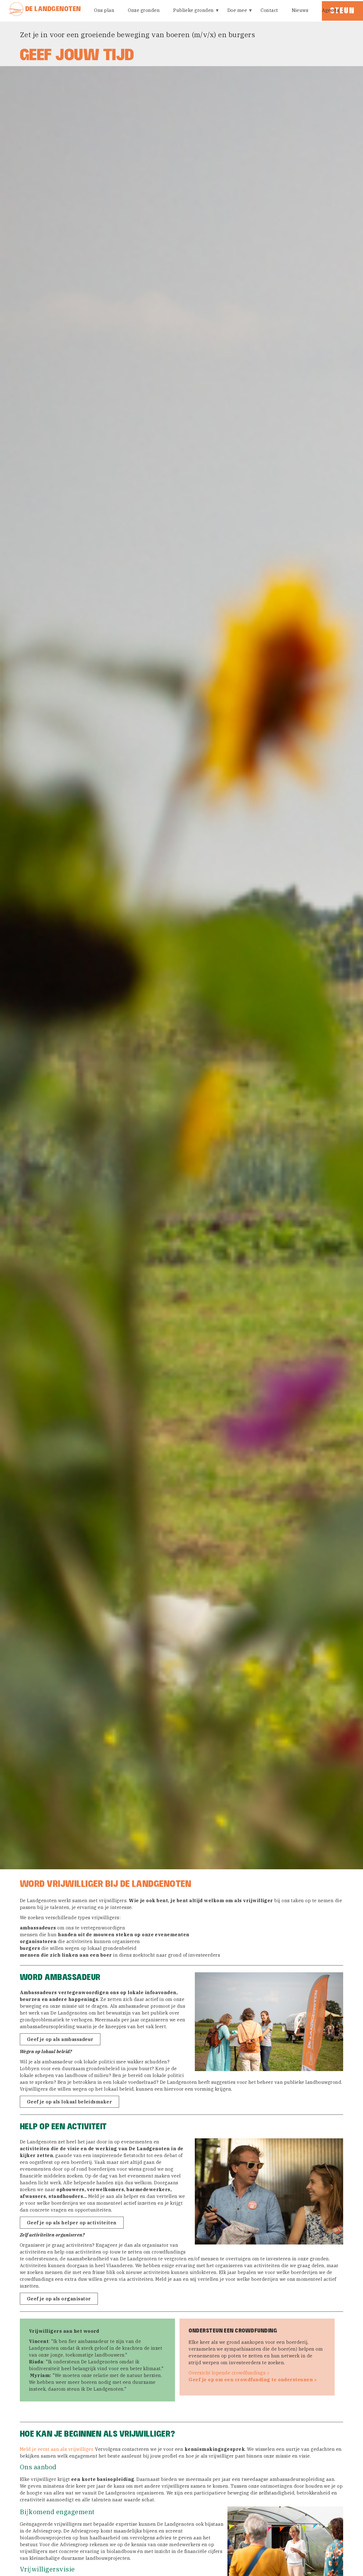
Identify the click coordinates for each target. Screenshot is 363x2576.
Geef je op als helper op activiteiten (72, 2223)
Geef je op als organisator (59, 2299)
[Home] (17, 9)
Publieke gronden (191, 14)
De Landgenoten (53, 9)
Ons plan (104, 10)
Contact (269, 10)
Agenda (331, 10)
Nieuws (300, 10)
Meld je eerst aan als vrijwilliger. (57, 2449)
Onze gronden (144, 10)
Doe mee (235, 14)
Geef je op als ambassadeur (60, 2039)
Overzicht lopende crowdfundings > (229, 2373)
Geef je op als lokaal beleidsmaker (69, 2102)
